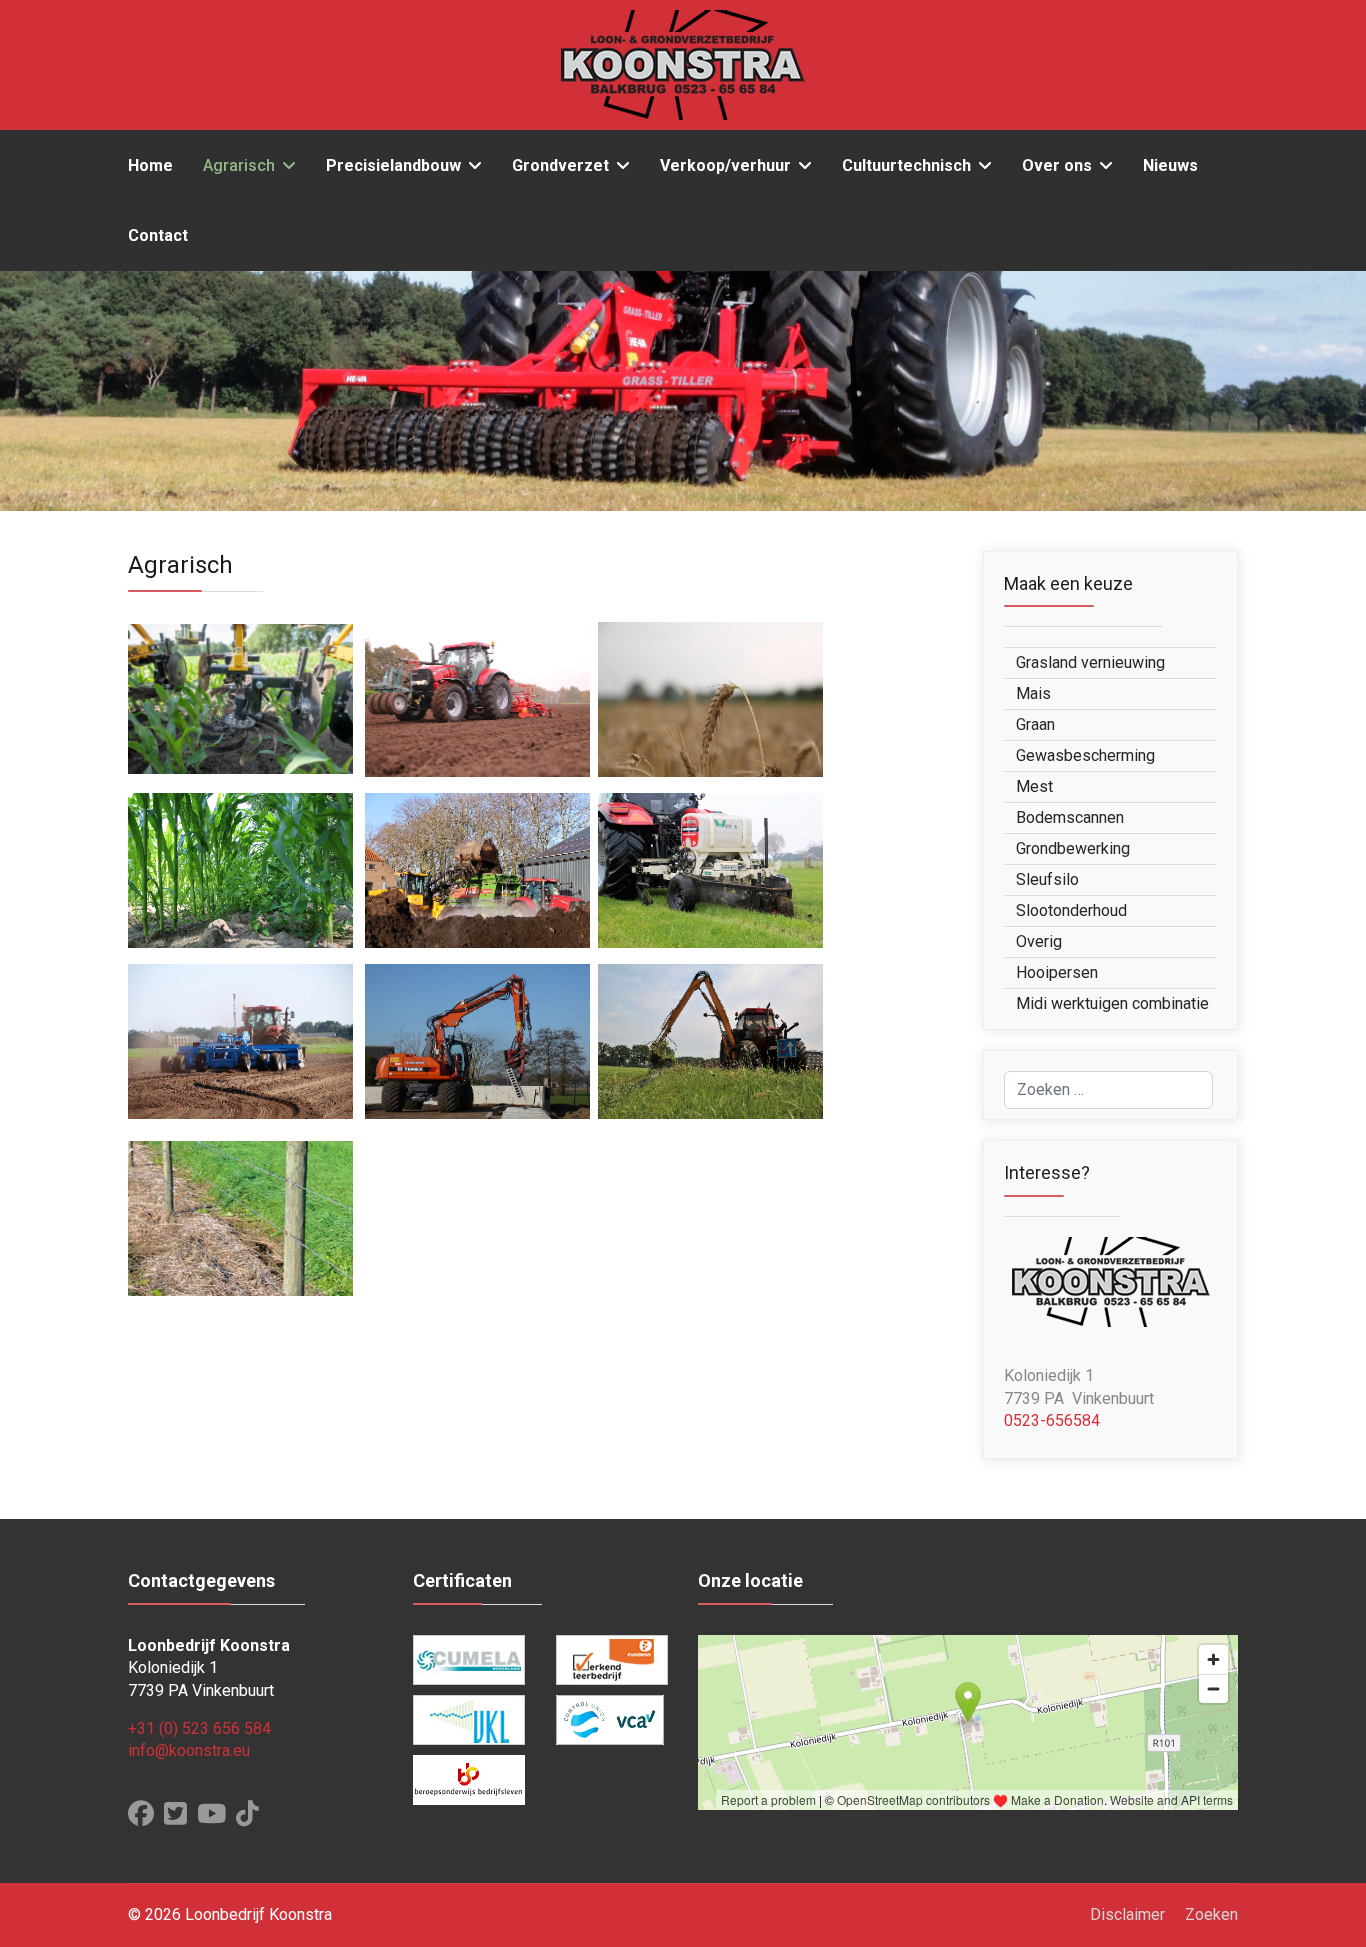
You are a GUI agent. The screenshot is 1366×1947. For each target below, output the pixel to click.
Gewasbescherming (1085, 755)
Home (150, 165)
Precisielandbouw (393, 165)
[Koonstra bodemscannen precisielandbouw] (710, 869)
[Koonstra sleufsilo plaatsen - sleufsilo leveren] (477, 1040)
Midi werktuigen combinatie (1112, 1003)
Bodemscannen (1070, 817)
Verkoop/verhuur (725, 165)
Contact (158, 235)
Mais (1033, 693)
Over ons (1057, 165)
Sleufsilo (1047, 879)
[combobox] (1108, 1090)
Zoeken (1211, 1914)
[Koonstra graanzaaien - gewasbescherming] (710, 698)
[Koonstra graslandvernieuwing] (477, 698)
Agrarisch (239, 165)
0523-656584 (1052, 1420)
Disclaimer (1127, 1914)
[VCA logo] (612, 1720)
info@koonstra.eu (189, 1750)
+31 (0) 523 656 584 (199, 1728)
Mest (1034, 786)
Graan (1035, 724)
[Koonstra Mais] (240, 698)
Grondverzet (560, 165)
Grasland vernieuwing (1090, 662)
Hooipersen (1057, 972)
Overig (1039, 941)
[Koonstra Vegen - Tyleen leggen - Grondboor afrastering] (240, 1217)
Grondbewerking (1073, 848)
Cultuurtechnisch (906, 165)
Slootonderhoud (1071, 910)
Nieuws (1170, 165)
